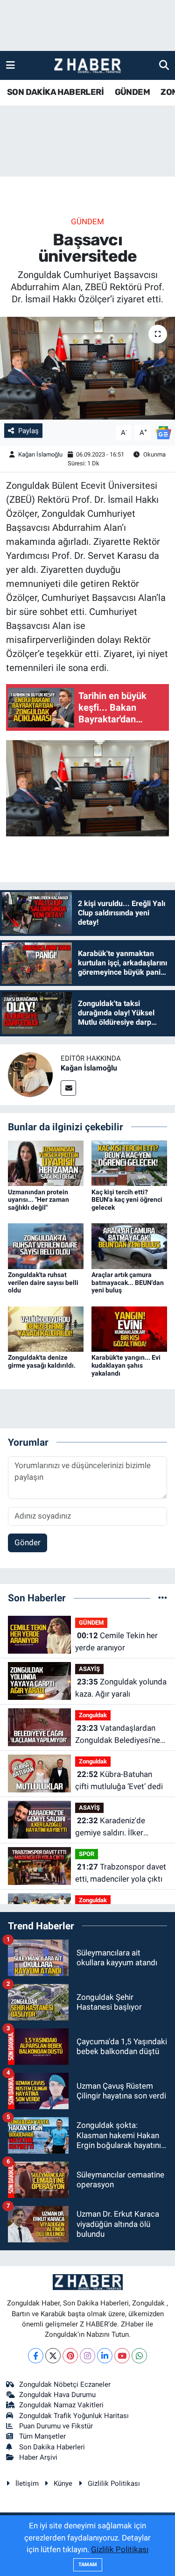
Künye (63, 2483)
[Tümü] (163, 1598)
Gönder (28, 1542)
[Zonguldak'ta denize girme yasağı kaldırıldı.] (46, 1328)
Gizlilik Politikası (114, 2483)
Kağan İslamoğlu (40, 454)
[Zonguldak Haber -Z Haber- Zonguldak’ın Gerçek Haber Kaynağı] (87, 66)
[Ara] (164, 65)
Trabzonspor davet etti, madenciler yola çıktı (121, 1873)
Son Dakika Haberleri (52, 2447)
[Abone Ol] (163, 432)
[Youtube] (122, 2356)
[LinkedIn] (105, 2356)
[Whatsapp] (139, 2356)
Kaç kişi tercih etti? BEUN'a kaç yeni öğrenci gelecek (127, 1200)
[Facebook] (36, 2356)
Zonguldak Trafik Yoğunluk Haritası (74, 2416)
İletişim (27, 2483)
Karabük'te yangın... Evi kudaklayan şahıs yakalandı (126, 1365)
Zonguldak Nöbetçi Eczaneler (65, 2384)
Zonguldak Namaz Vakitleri (61, 2405)
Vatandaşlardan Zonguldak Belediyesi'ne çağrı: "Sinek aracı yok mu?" (118, 1735)
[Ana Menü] (10, 65)
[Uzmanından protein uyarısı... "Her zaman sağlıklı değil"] (46, 1163)
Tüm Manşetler (42, 2436)
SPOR (87, 1854)
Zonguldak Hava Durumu (57, 2395)
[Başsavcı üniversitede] (87, 368)
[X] (53, 2356)
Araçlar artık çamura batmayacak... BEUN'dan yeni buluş (128, 1283)
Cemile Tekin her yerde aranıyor (116, 1641)
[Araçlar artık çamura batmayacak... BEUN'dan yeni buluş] (129, 1245)
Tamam (88, 2565)
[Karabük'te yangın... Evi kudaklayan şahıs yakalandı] (129, 1328)
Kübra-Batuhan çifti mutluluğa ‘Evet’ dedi (119, 1780)
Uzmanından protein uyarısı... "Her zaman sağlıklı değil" (38, 1200)
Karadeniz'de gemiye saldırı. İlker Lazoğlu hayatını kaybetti (119, 1827)
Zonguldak (93, 1715)
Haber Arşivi (38, 2457)
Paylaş (28, 431)
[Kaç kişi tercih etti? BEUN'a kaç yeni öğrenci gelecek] (129, 1163)
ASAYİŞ (89, 1669)
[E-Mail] (68, 1088)
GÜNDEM (132, 92)
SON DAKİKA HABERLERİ (55, 92)
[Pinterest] (70, 2356)
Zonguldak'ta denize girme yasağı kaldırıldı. (42, 1361)
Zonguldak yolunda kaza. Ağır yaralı (121, 1688)
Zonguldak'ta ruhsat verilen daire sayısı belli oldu (43, 1283)
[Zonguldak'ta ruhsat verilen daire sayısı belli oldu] (46, 1245)
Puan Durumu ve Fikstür (56, 2426)
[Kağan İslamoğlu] (30, 1074)
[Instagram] (87, 2356)
